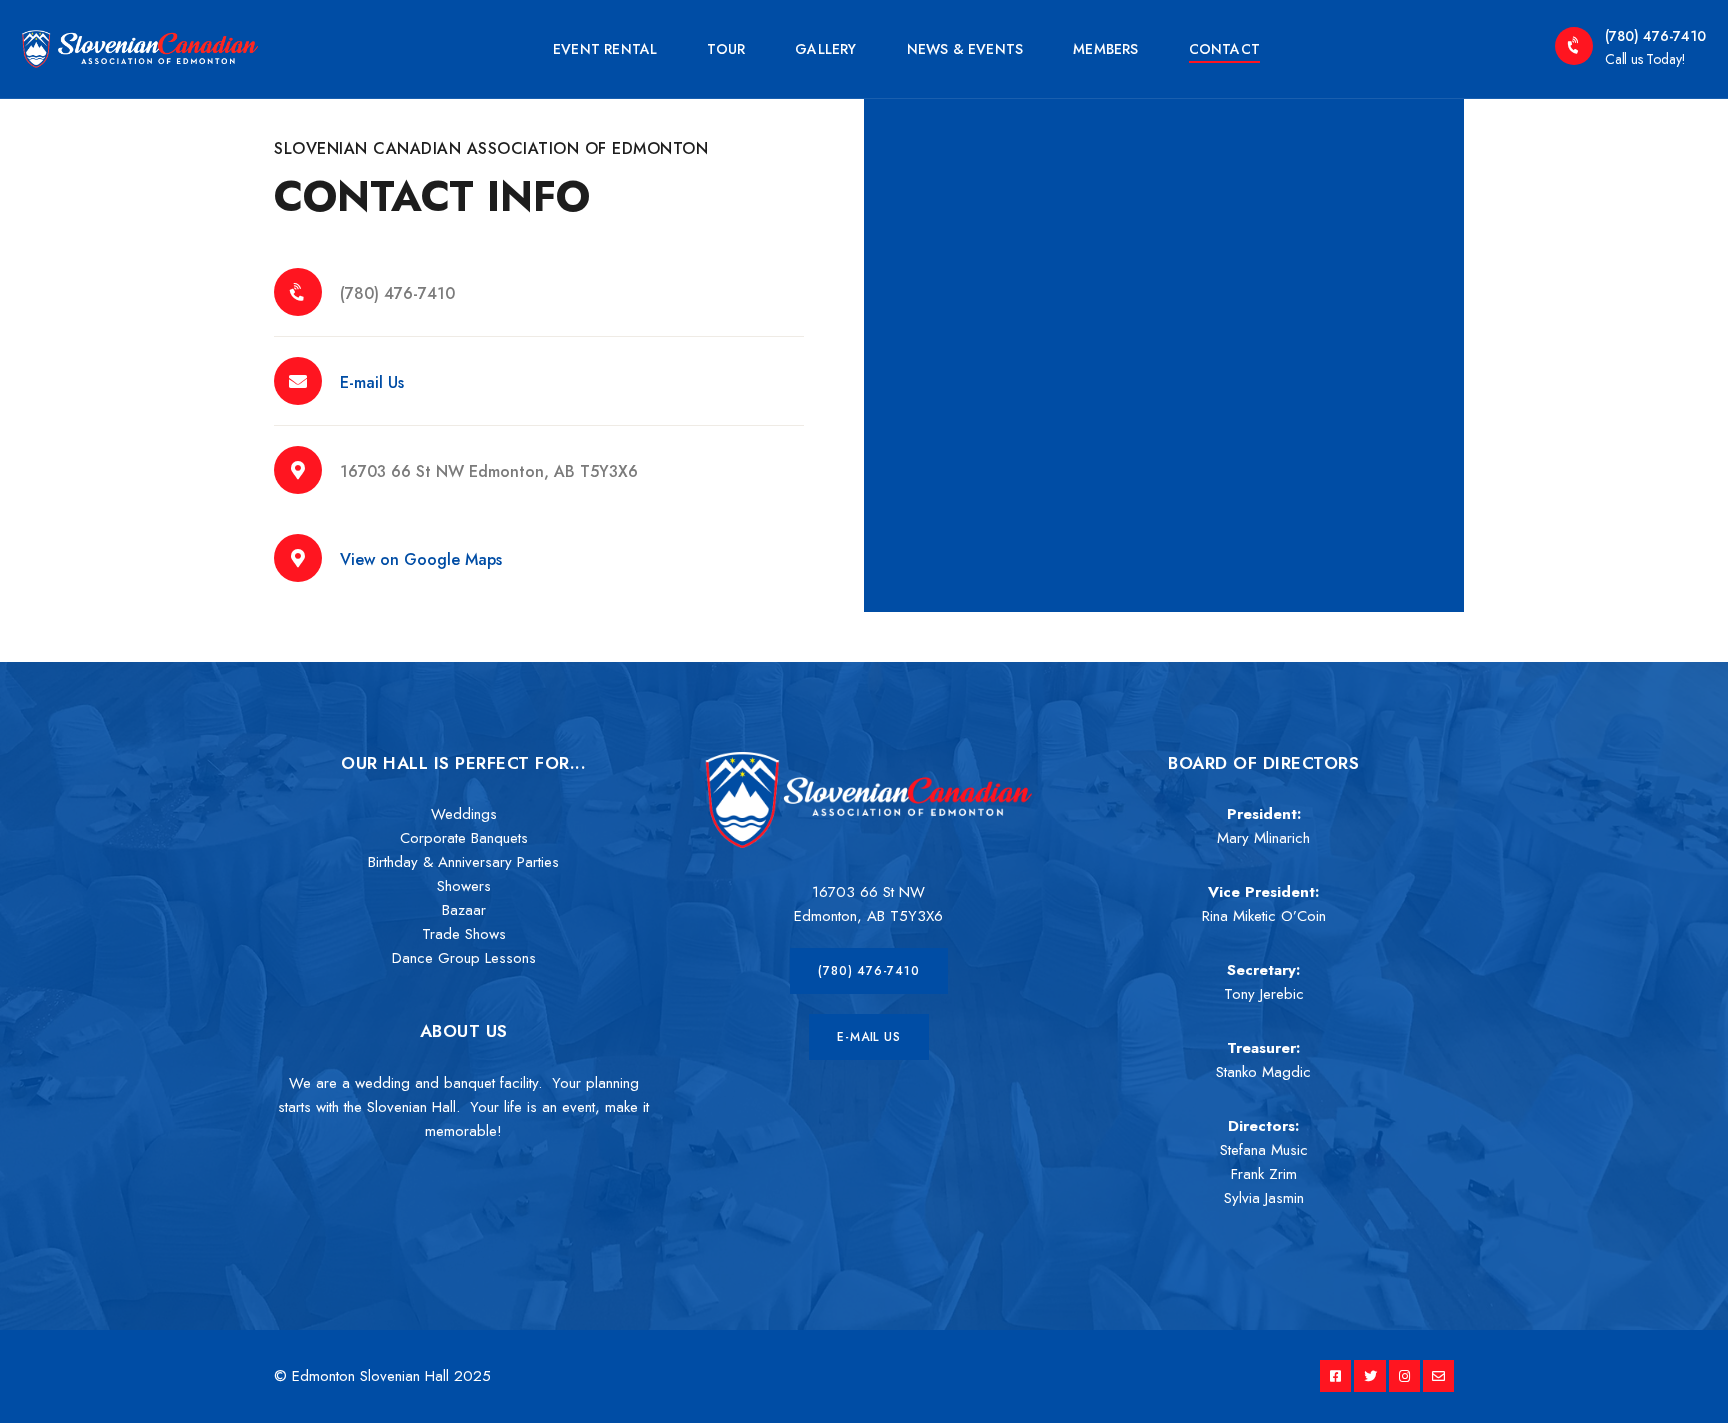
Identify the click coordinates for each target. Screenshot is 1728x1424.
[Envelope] (1438, 1375)
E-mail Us (372, 382)
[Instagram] (1404, 1375)
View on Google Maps (421, 559)
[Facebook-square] (1335, 1375)
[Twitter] (1369, 1375)
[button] (868, 971)
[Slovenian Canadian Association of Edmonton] (140, 47)
